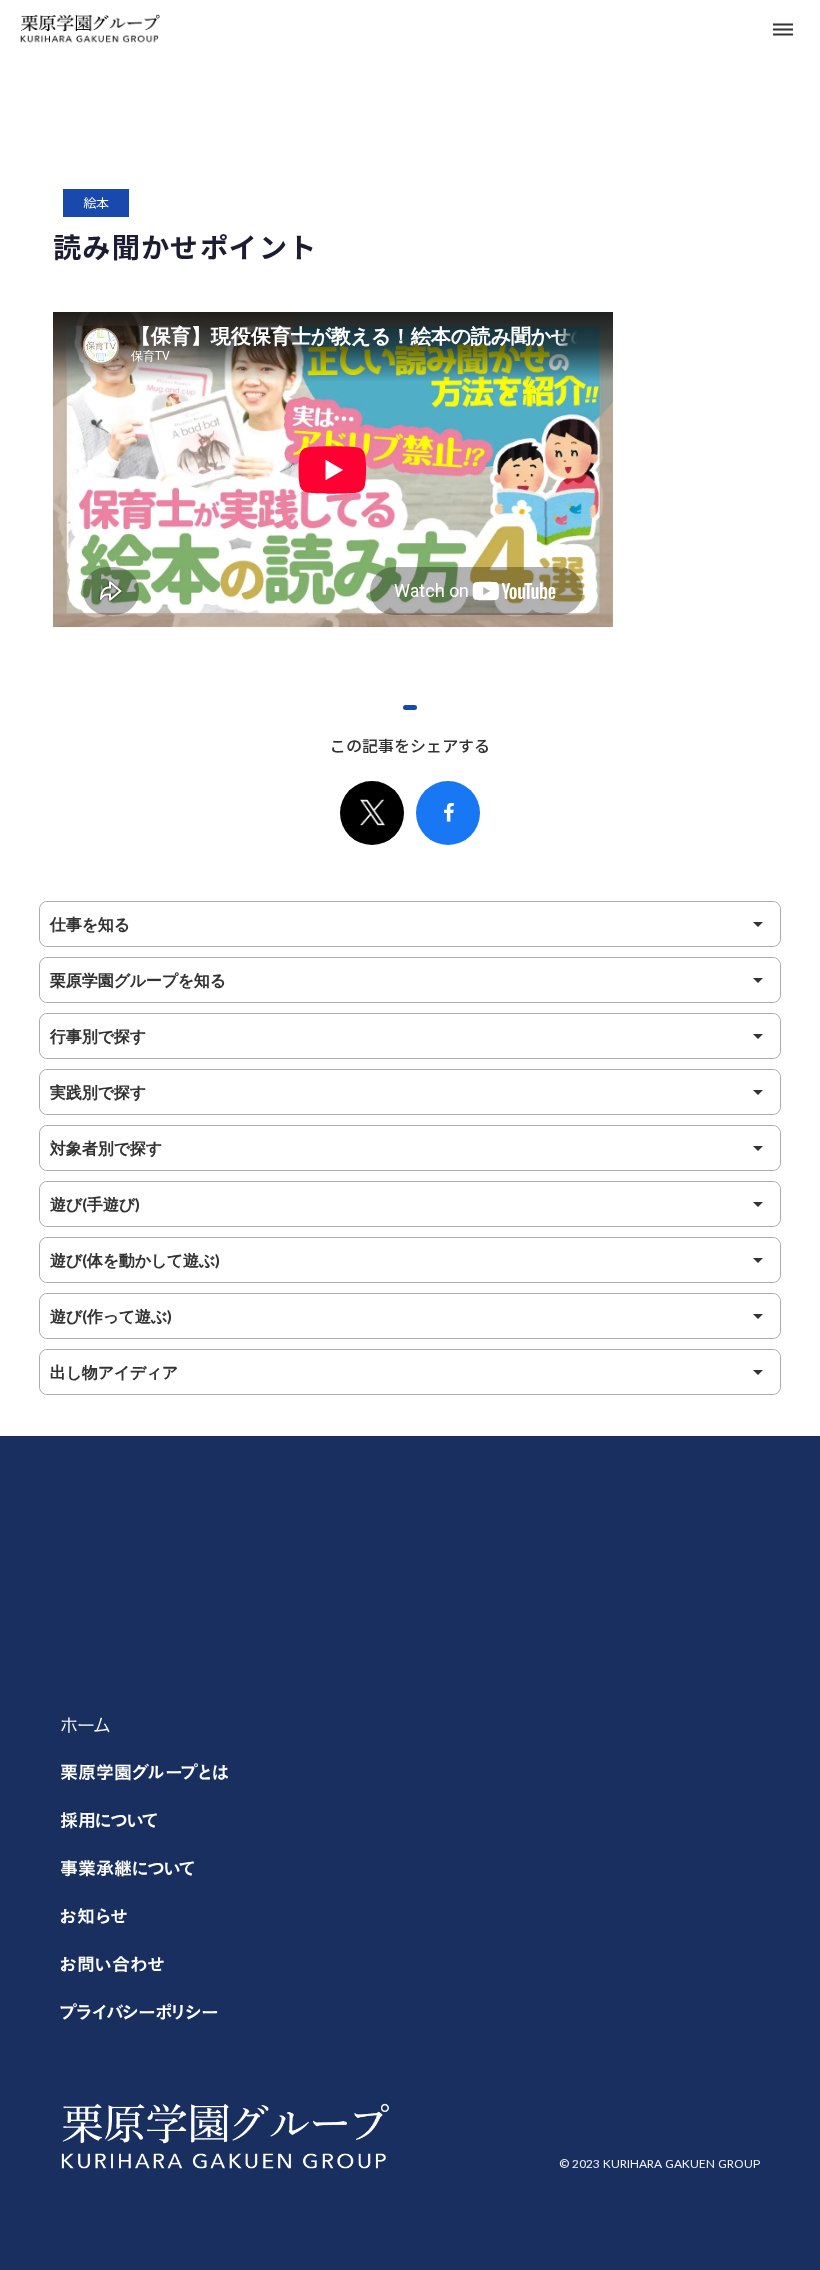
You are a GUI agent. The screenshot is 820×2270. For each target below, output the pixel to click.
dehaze (783, 30)
